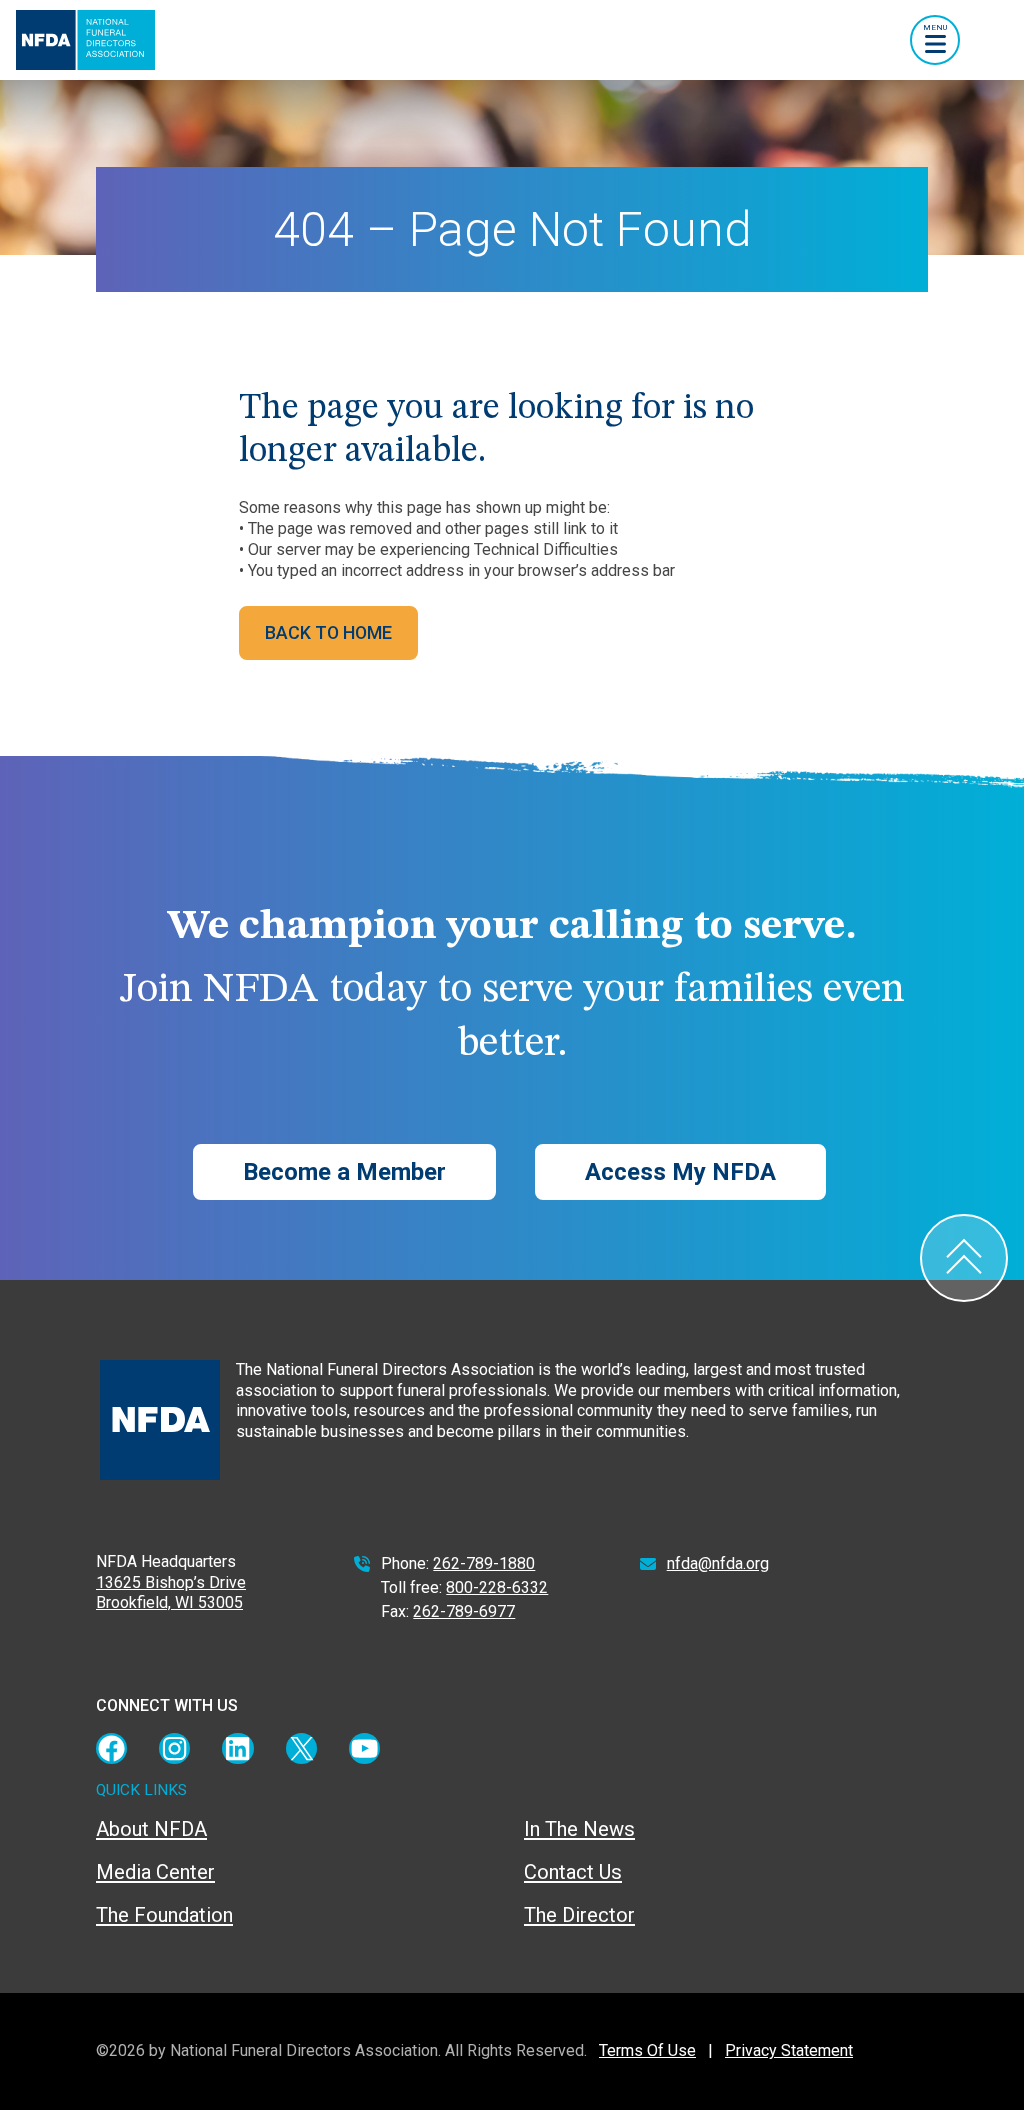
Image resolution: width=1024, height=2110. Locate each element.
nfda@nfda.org (718, 1563)
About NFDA (151, 1829)
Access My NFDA (680, 1172)
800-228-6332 (497, 1587)
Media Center (155, 1872)
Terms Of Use (647, 2050)
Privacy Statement (789, 2050)
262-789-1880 (484, 1563)
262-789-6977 (464, 1611)
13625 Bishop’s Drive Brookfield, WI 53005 (171, 1593)
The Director (579, 1915)
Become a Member (344, 1172)
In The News (579, 1829)
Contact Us (573, 1872)
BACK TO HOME (328, 632)
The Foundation (164, 1915)
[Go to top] (964, 1258)
